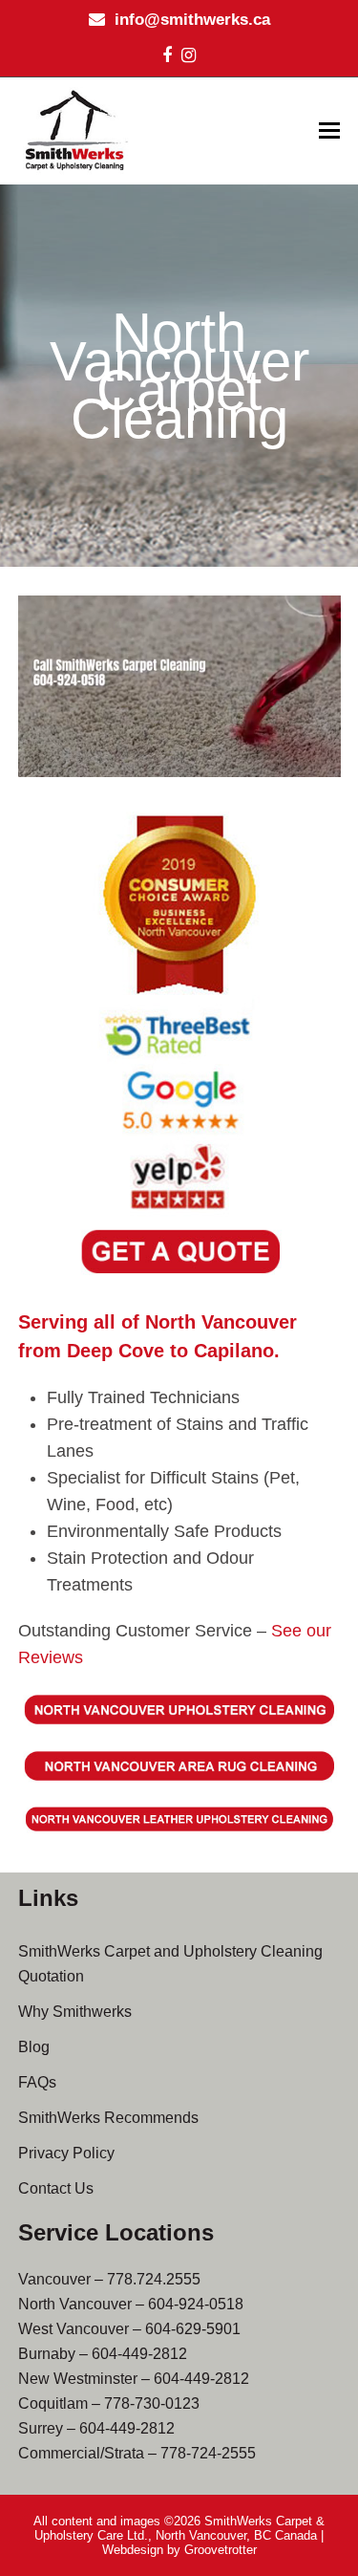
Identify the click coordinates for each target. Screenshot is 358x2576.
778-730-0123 (152, 2403)
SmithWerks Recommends (108, 2118)
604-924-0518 (196, 2304)
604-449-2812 (139, 2354)
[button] (329, 131)
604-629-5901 (193, 2329)
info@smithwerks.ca (192, 20)
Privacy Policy (66, 2153)
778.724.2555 (154, 2279)
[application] (179, 686)
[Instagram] (189, 55)
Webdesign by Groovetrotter (179, 2550)
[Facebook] (167, 55)
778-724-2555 (208, 2453)
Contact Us (56, 2188)
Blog (34, 2047)
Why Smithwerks (75, 2012)
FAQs (37, 2082)
